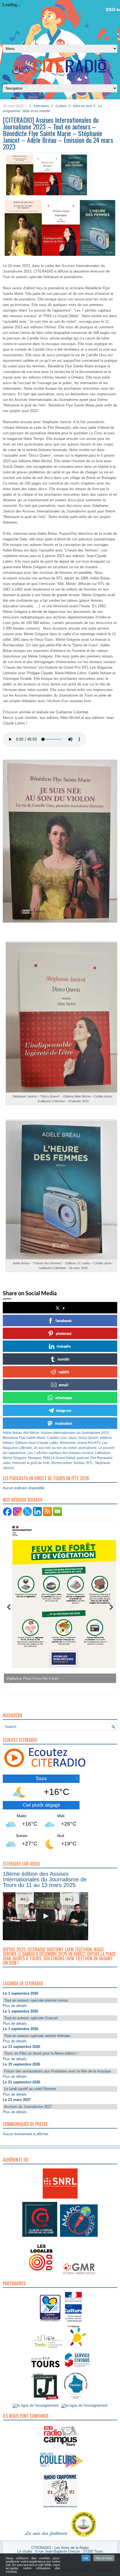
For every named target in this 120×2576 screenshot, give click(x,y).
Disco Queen (88, 1438)
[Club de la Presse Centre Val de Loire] (40, 2237)
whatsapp (64, 1397)
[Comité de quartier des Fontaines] (84, 2537)
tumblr (64, 1359)
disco (73, 1438)
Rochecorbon (62, 1463)
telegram (64, 1410)
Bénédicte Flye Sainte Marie (24, 1438)
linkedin (64, 1346)
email (64, 1385)
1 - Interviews (39, 106)
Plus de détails (15, 2006)
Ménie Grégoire (15, 1458)
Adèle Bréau (12, 1433)
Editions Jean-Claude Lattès (37, 1443)
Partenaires (14, 2283)
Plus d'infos (104, 2558)
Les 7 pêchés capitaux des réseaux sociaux (60, 1453)
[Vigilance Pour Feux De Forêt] (57, 1601)
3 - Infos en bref (80, 106)
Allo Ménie (31, 1433)
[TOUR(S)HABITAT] (47, 2348)
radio (7, 1463)
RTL (90, 1463)
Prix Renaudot (101, 1458)
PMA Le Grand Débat (59, 1458)
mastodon (64, 1423)
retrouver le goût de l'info (31, 1463)
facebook (64, 1320)
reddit (64, 1372)
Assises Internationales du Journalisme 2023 (75, 1433)
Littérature (103, 1453)
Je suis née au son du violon (55, 1448)
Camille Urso (57, 1438)
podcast (83, 1458)
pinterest (64, 1333)
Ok (86, 2558)
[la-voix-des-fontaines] (46, 2537)
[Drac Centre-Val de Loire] (50, 2322)
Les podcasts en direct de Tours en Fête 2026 (46, 1478)
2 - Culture (59, 106)
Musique (35, 1458)
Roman (79, 1463)
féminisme (68, 1443)
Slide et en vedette (36, 111)
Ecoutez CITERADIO (20, 1740)
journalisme (88, 1448)
